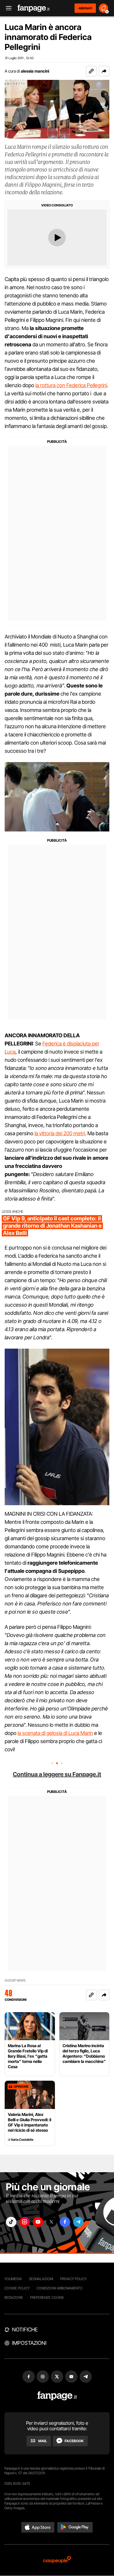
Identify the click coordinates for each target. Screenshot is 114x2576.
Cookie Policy (17, 2288)
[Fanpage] (57, 2396)
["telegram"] (78, 2222)
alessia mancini (35, 71)
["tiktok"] (11, 2222)
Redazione (14, 2297)
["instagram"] (25, 2222)
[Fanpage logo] (34, 8)
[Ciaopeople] (57, 2560)
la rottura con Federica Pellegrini (71, 385)
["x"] (51, 2222)
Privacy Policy (73, 2279)
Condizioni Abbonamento (59, 2288)
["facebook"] (65, 2222)
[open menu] (7, 8)
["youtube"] (38, 2222)
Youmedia (13, 2279)
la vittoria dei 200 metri (60, 1133)
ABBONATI (85, 8)
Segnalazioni (41, 2279)
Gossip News (15, 1981)
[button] (104, 71)
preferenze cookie (47, 2297)
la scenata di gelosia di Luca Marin (55, 1733)
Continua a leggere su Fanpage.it (57, 1774)
